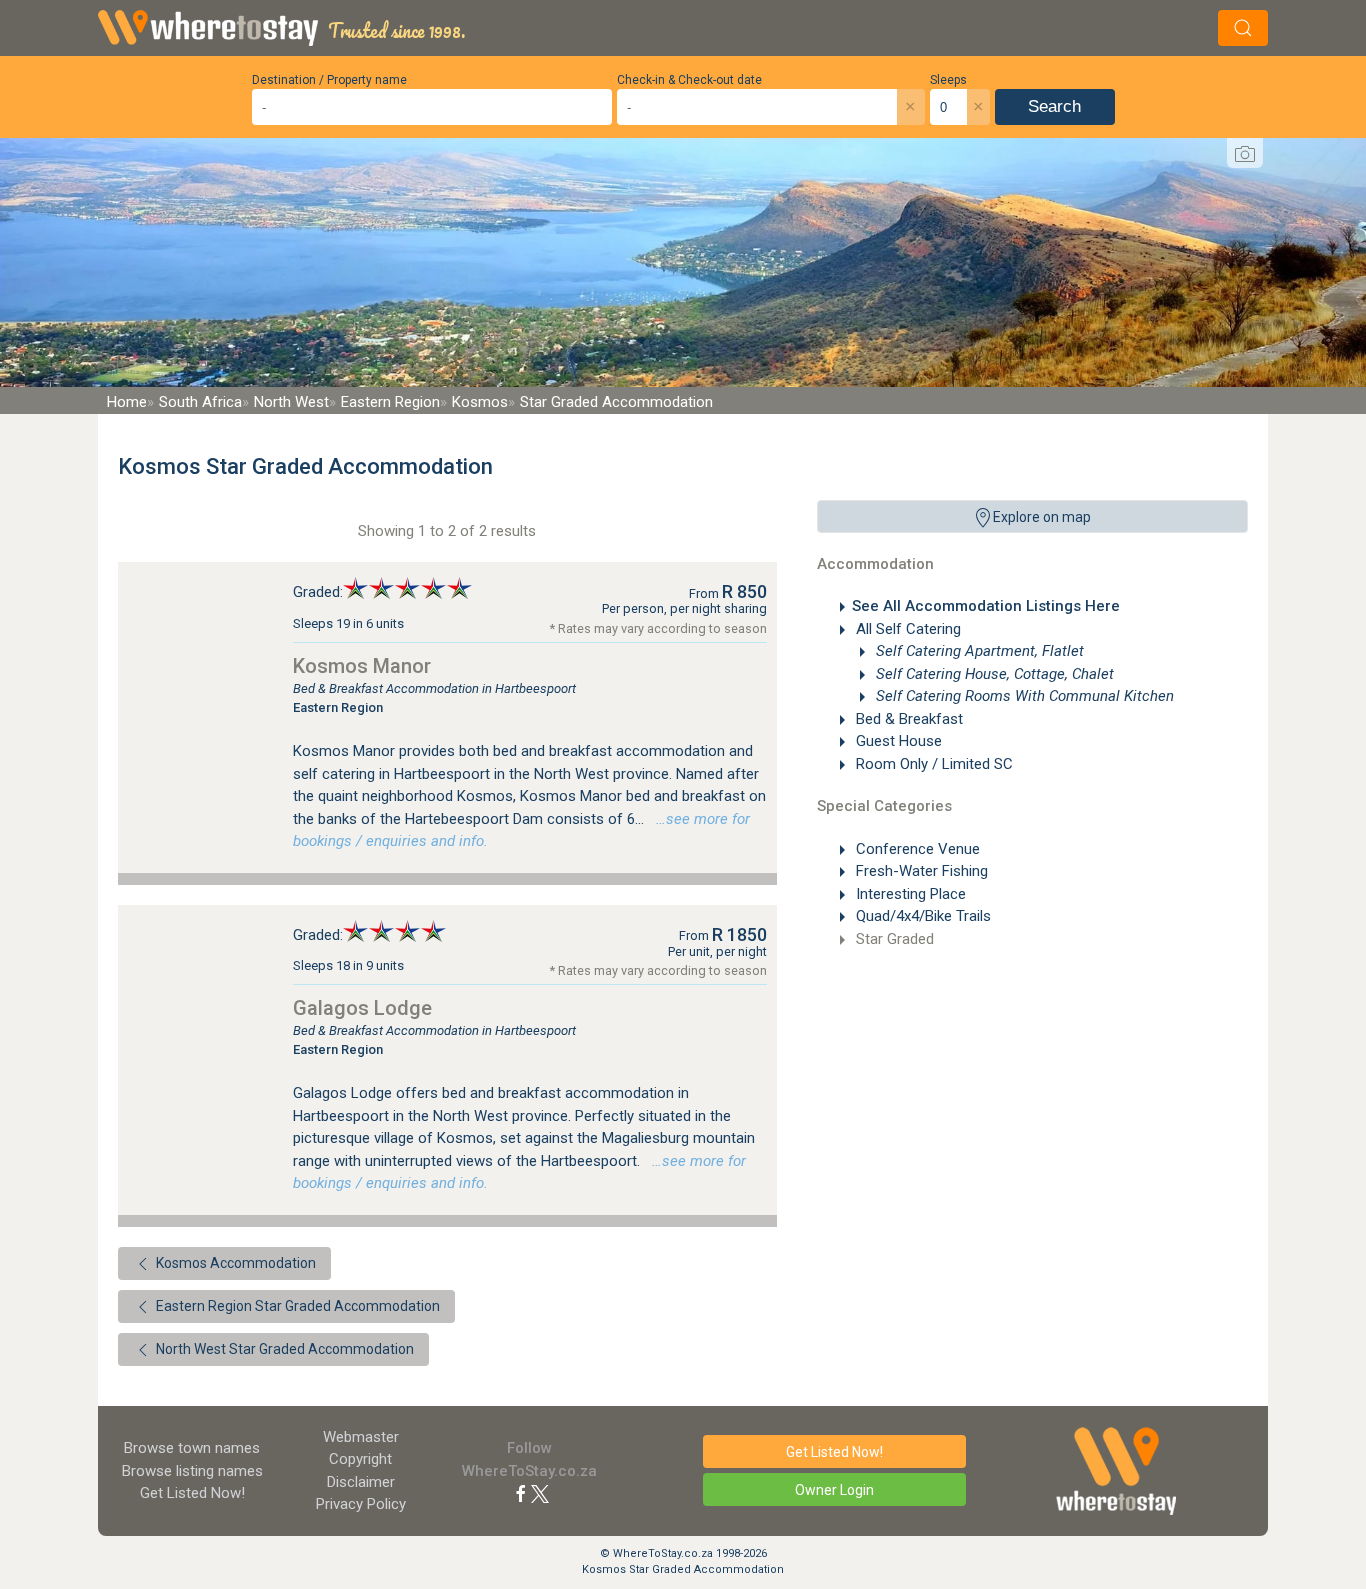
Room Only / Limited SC (932, 764)
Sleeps (948, 80)
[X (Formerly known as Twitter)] (540, 1493)
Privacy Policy (361, 1504)
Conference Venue (916, 849)
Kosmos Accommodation (234, 1263)
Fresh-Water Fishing (920, 871)
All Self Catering (906, 629)
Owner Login (834, 1490)
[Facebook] (521, 1493)
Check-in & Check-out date (689, 80)
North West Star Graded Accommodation (283, 1349)
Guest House (897, 741)
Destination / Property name (329, 80)
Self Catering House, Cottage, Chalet (993, 674)
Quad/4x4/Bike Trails (921, 916)
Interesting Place (909, 894)
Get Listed (192, 1493)
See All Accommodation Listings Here (986, 606)
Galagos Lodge (362, 1008)
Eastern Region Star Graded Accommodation (296, 1306)
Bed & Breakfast (907, 719)
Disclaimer (361, 1482)
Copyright (360, 1459)
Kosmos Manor (362, 666)
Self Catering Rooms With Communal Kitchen (1023, 696)
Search (1054, 106)
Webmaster (361, 1437)
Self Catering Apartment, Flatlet (978, 651)
